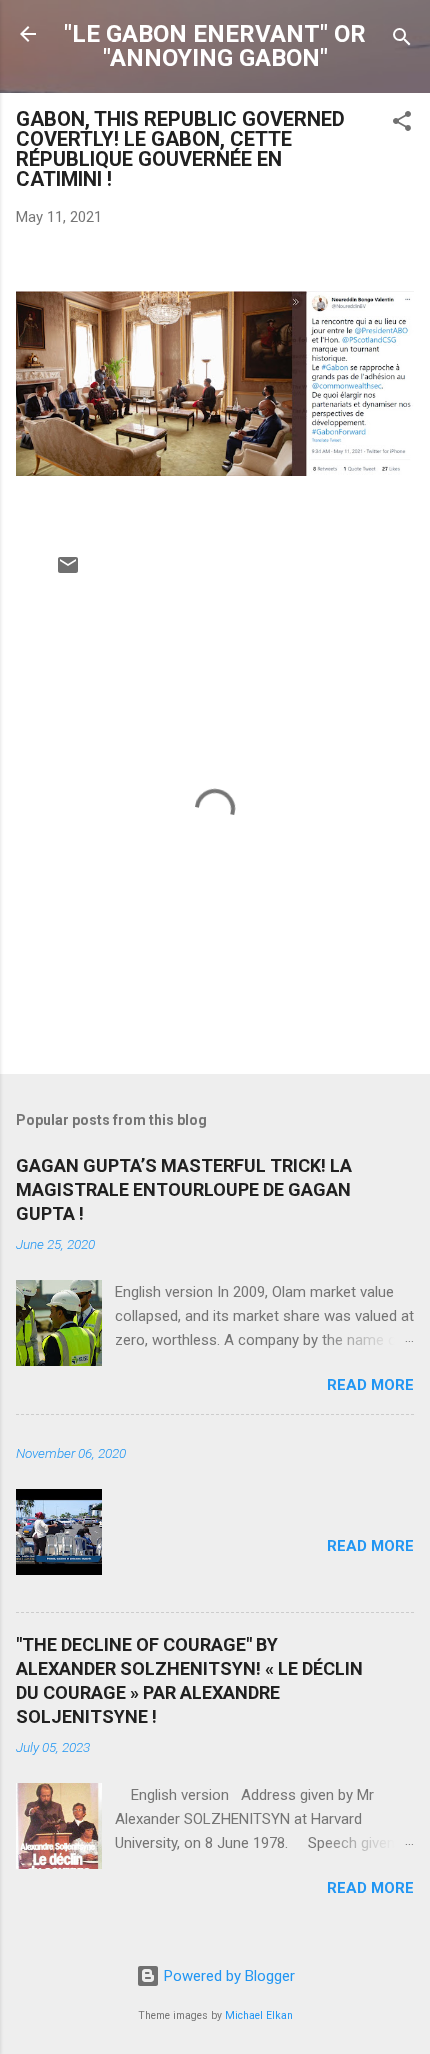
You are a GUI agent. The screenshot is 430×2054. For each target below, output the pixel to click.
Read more (370, 1385)
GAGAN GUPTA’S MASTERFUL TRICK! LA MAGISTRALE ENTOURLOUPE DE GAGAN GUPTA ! (184, 1189)
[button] (402, 124)
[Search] (402, 40)
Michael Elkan (259, 2015)
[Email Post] (68, 572)
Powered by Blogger (227, 1976)
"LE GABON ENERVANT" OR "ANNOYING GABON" (215, 46)
